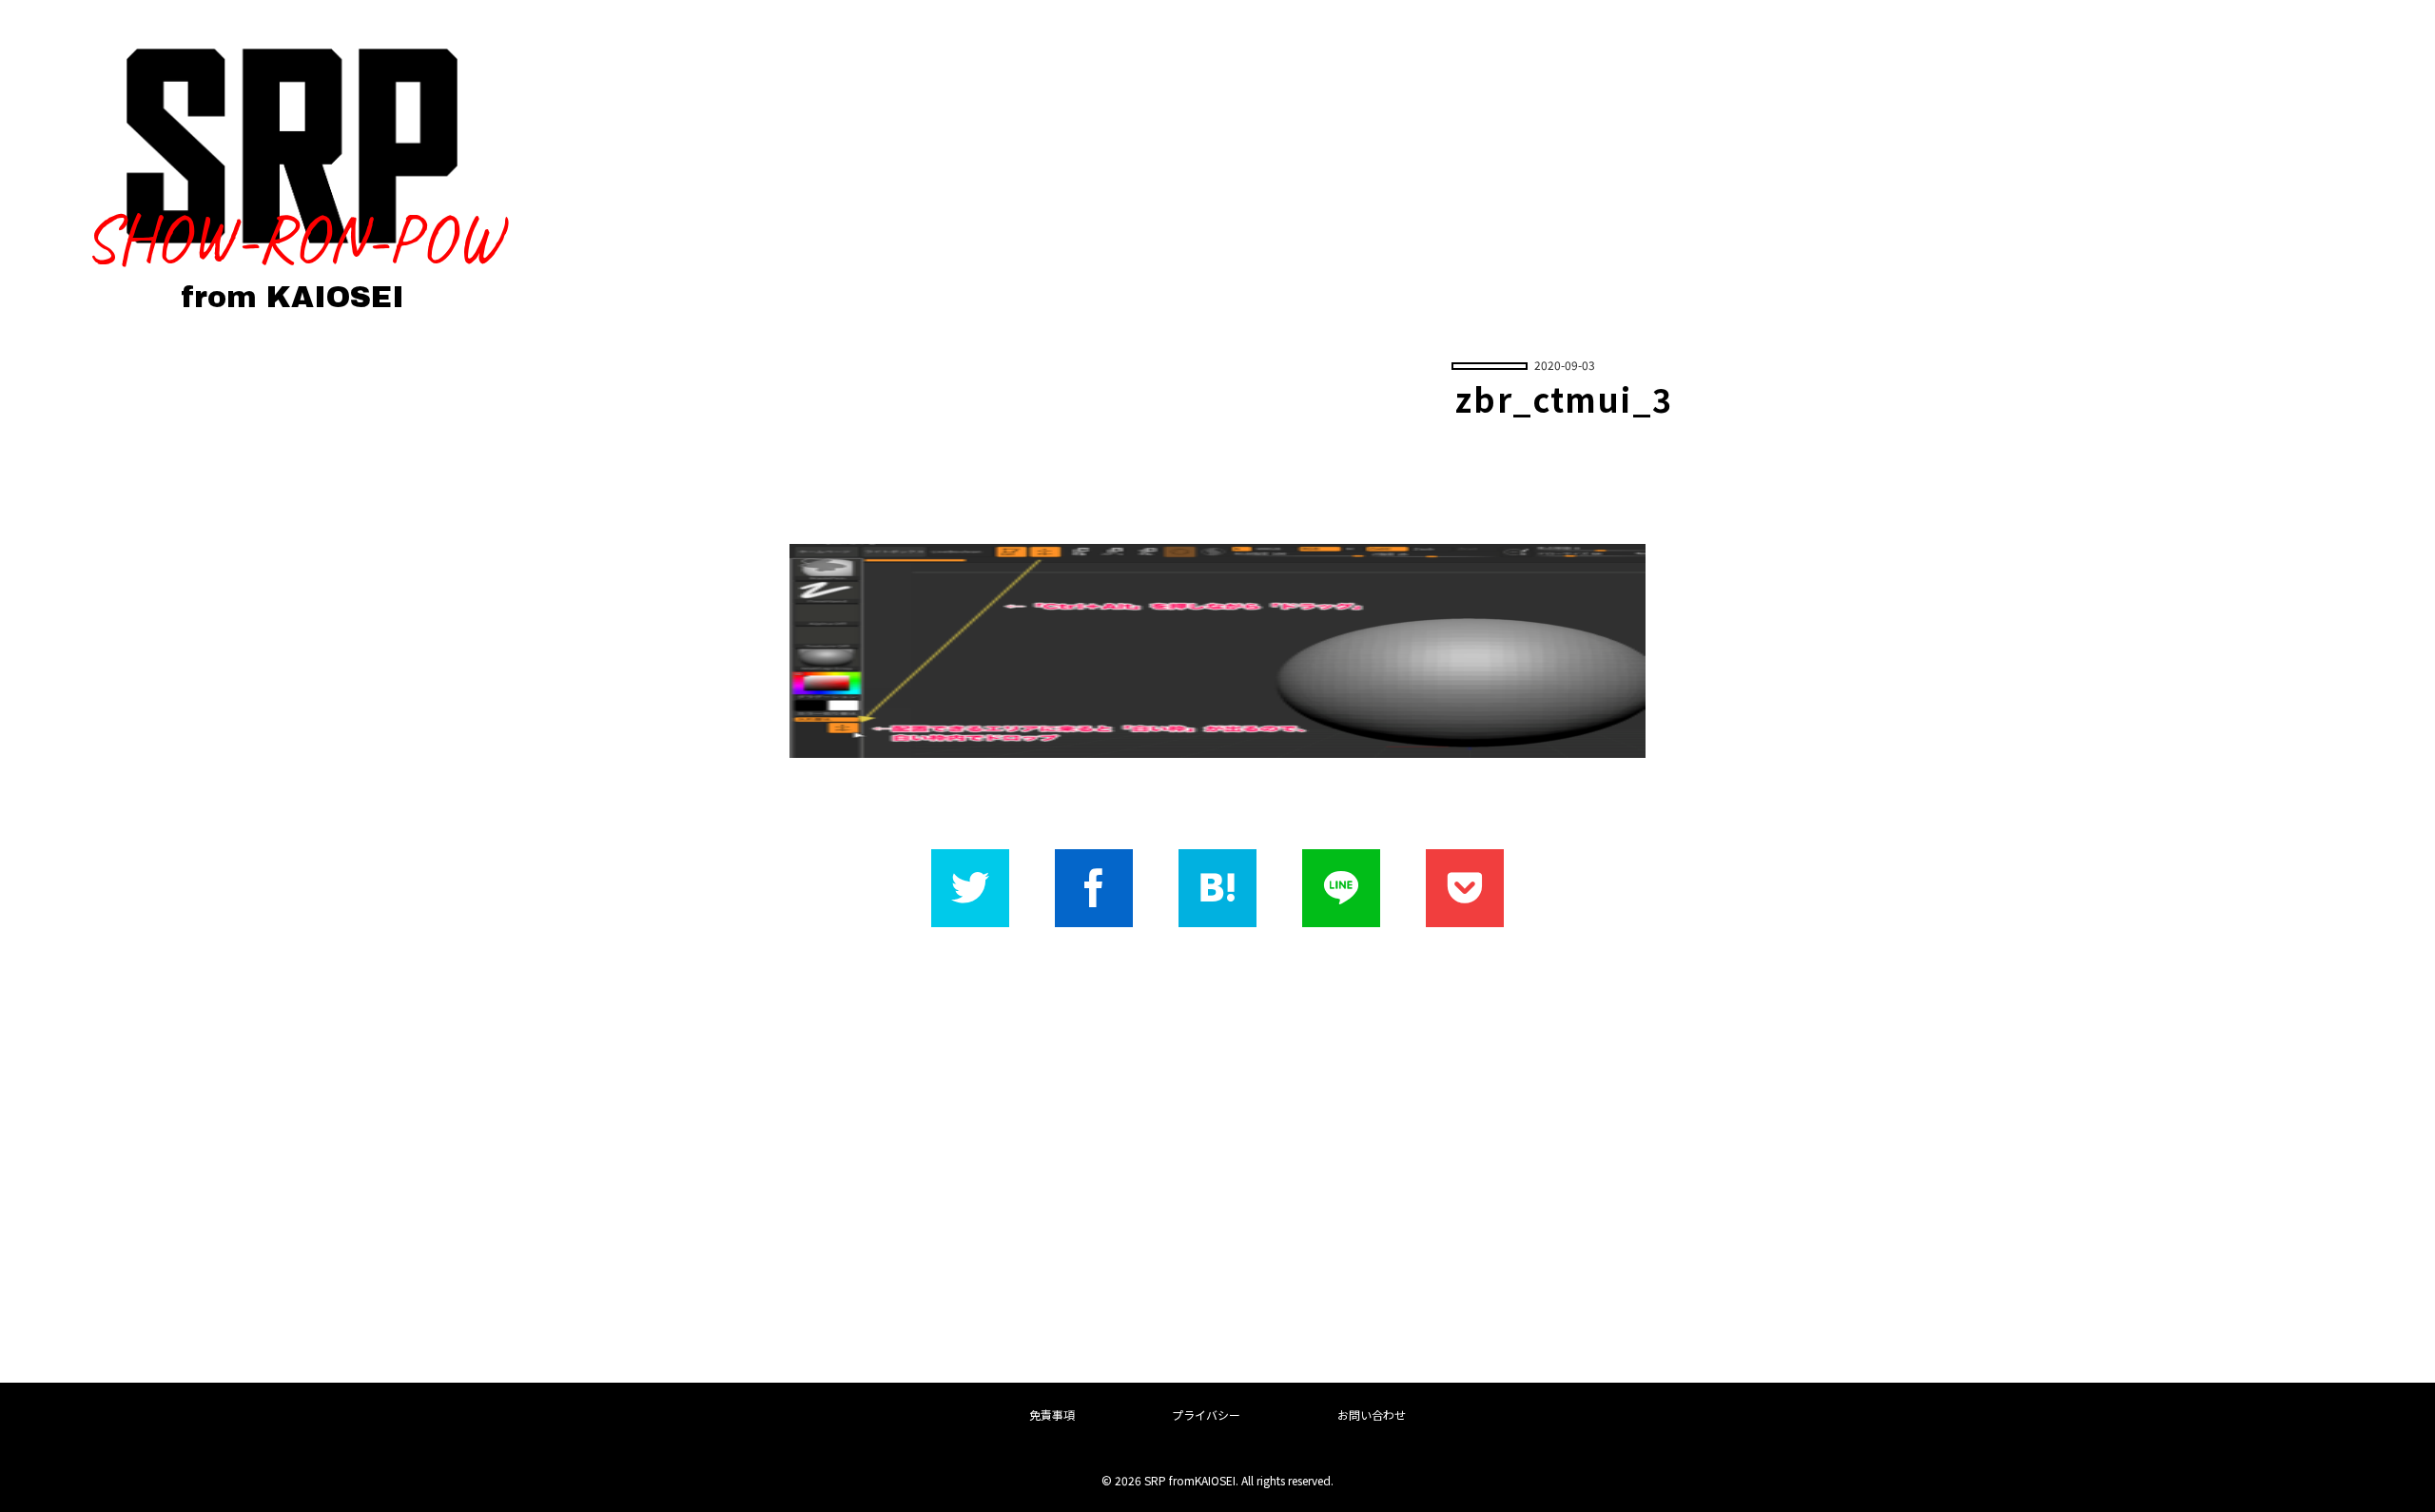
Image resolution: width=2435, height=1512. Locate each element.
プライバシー (1206, 1415)
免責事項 (1052, 1415)
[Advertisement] (1217, 1152)
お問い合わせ (1372, 1415)
